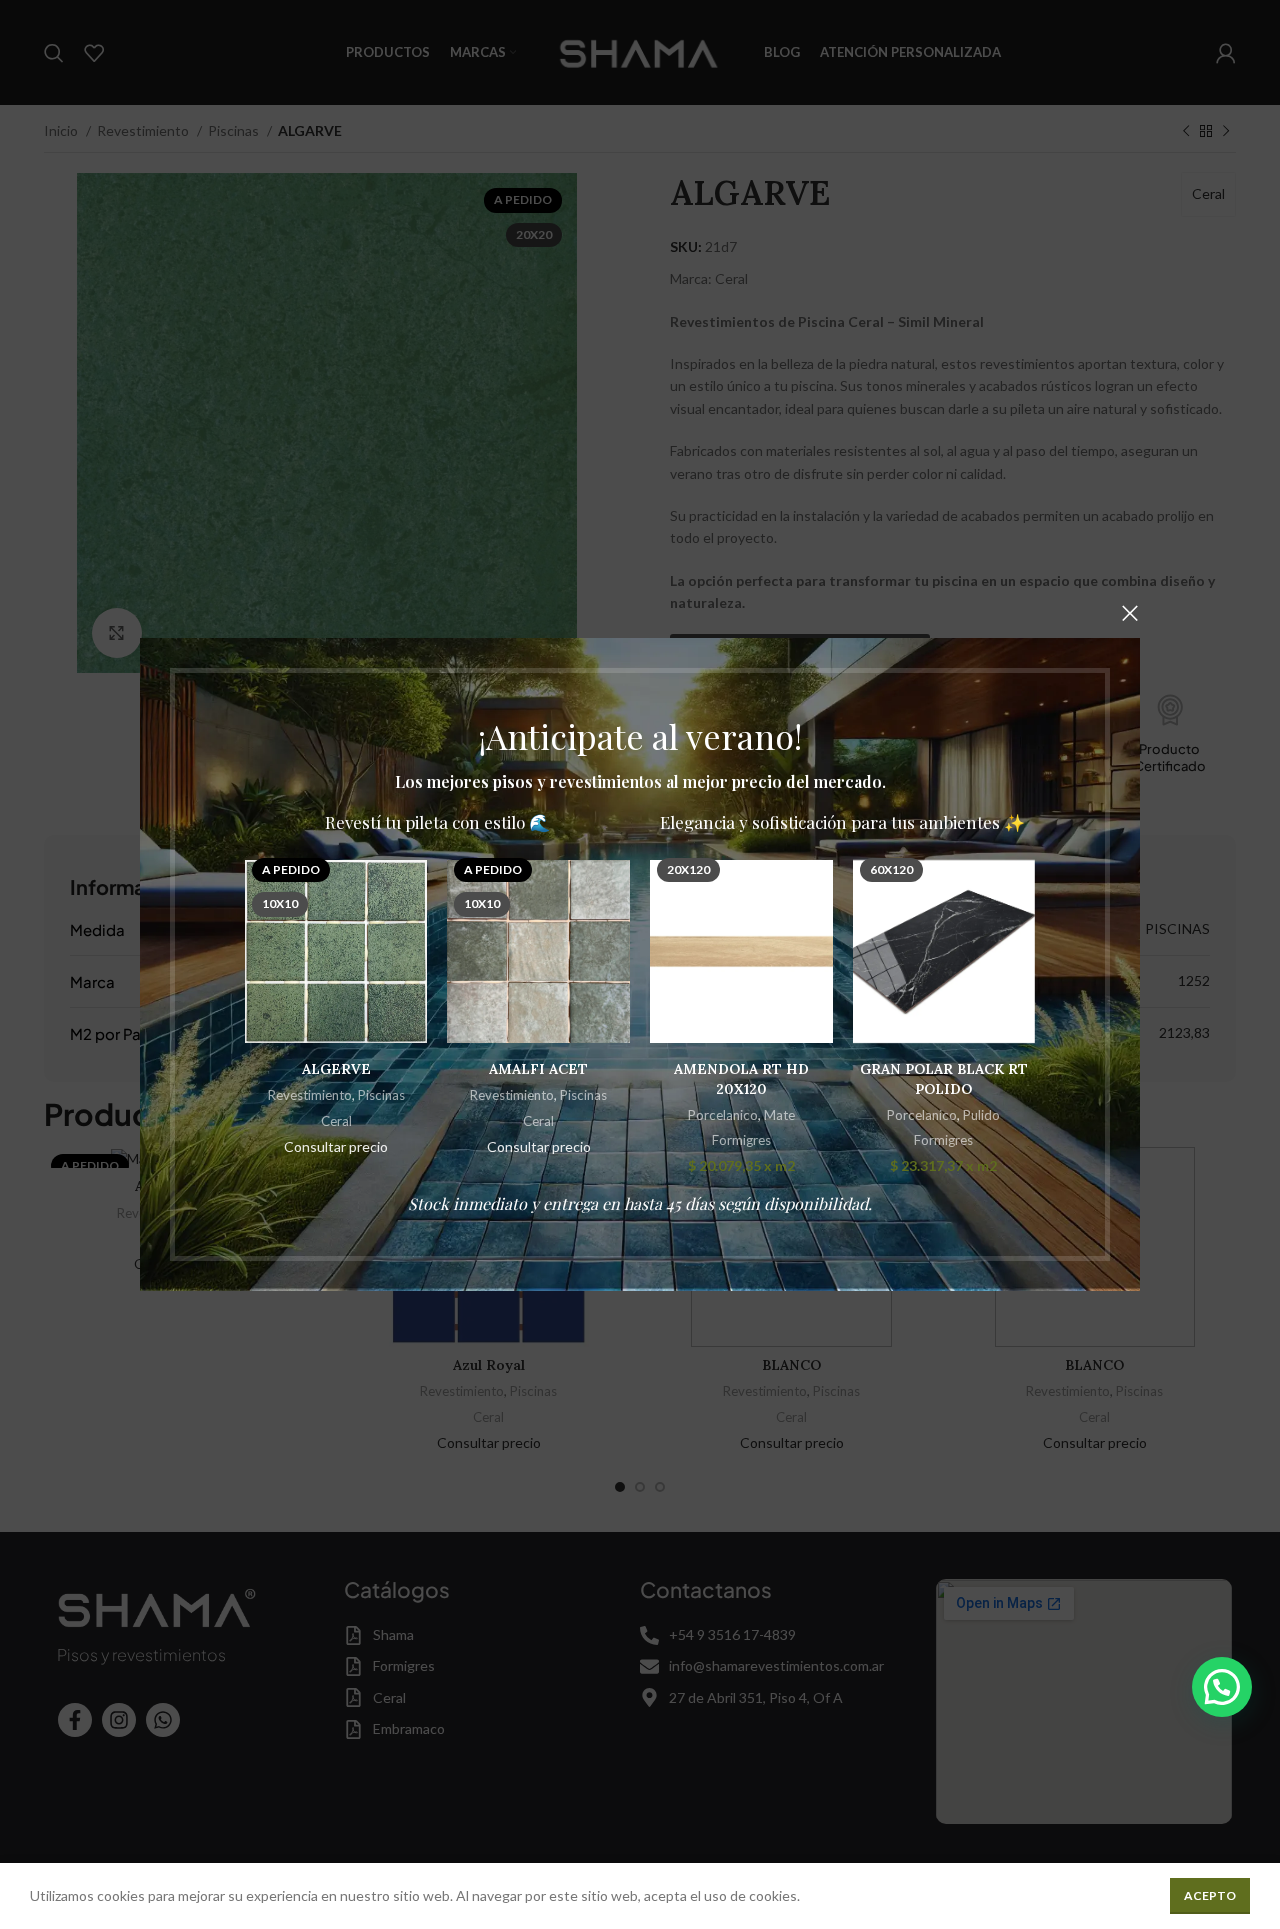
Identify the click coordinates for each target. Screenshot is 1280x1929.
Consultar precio (336, 1146)
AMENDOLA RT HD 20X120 (741, 1079)
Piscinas (381, 1096)
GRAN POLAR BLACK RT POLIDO (944, 1079)
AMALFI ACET (538, 1069)
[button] (1222, 1687)
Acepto (1210, 1895)
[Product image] (741, 951)
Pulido (981, 1115)
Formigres (741, 1140)
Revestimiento (310, 1096)
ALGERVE (336, 1069)
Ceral (336, 1121)
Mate (779, 1115)
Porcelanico (723, 1115)
